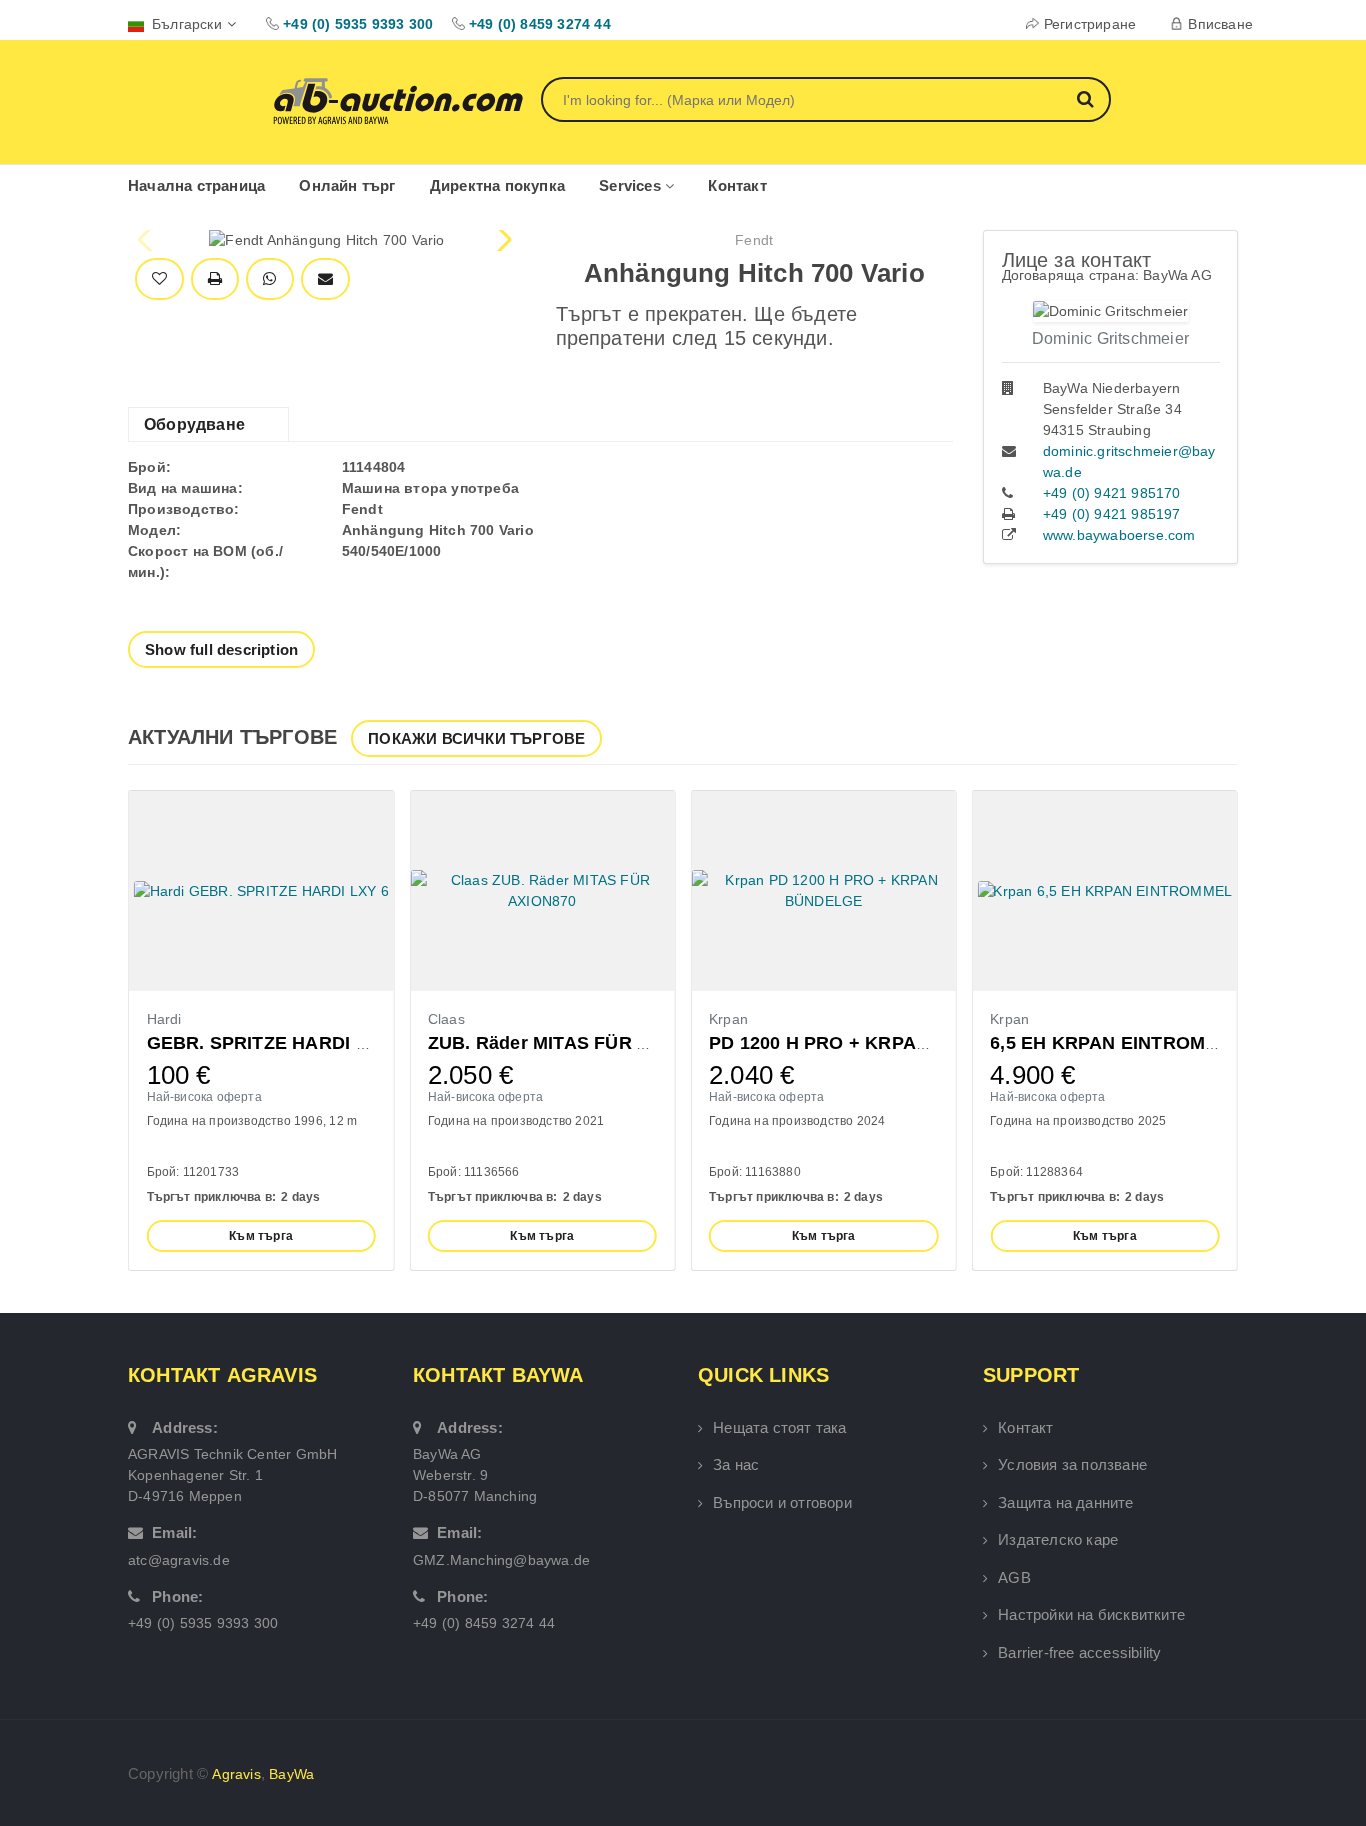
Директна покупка (497, 185)
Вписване (1220, 24)
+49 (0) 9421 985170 (1112, 493)
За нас (736, 1464)
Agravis (236, 1774)
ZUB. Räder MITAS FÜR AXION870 (576, 1043)
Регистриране (1090, 24)
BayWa (291, 1774)
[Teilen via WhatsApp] (269, 279)
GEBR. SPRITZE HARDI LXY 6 (277, 1043)
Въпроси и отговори (782, 1502)
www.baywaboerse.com (1119, 535)
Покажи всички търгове (476, 738)
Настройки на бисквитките (1091, 1614)
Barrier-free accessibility (1079, 1652)
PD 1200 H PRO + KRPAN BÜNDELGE (873, 1043)
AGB (1014, 1577)
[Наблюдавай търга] (159, 279)
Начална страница (196, 185)
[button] (502, 240)
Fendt (754, 240)
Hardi (164, 1019)
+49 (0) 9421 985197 (1112, 514)
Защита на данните (1065, 1502)
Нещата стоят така (779, 1427)
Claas (446, 1019)
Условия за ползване (1072, 1464)
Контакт (737, 185)
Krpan (728, 1019)
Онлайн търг (347, 185)
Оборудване (194, 424)
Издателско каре (1058, 1539)
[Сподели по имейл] (325, 279)
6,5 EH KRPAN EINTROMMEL (1117, 1043)
